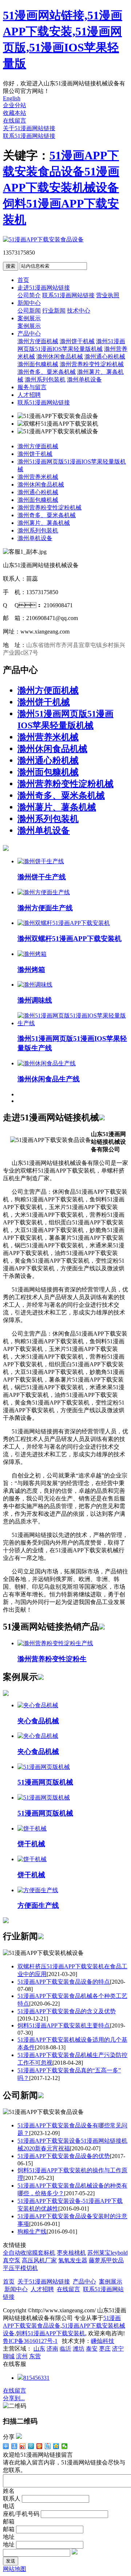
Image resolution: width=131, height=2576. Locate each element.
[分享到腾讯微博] (31, 2446)
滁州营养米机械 (38, 477)
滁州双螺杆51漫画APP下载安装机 (70, 939)
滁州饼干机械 (77, 341)
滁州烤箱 (31, 970)
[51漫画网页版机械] (44, 1767)
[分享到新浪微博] (23, 2446)
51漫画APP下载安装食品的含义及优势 (67, 2011)
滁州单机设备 (84, 379)
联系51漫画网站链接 (29, 136)
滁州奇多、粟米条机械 (47, 515)
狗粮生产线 (32, 2232)
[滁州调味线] (35, 985)
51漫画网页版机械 (45, 1782)
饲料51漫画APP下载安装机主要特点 (64, 2025)
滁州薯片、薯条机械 (44, 523)
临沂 (65, 2349)
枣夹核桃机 (71, 2253)
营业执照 (108, 295)
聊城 (9, 2356)
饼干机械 (31, 1844)
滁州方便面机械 (38, 341)
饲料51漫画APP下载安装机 (51, 2333)
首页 (23, 280)
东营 (35, 2356)
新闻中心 (29, 303)
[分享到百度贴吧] (48, 2446)
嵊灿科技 (103, 2341)
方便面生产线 (38, 1905)
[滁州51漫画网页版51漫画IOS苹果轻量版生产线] (73, 1023)
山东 (39, 2349)
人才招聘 (29, 395)
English (12, 98)
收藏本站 (15, 113)
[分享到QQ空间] (56, 2446)
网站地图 (15, 2569)
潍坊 (79, 2349)
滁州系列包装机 (45, 379)
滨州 (22, 2356)
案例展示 (29, 318)
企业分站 (15, 105)
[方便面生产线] (38, 1890)
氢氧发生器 (73, 2260)
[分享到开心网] (39, 2446)
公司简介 (29, 295)
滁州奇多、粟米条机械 (47, 372)
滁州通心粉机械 (105, 357)
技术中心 (79, 311)
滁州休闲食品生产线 (49, 1079)
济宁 (118, 2349)
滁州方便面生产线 (45, 908)
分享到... (14, 2398)
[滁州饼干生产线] (41, 861)
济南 (52, 2349)
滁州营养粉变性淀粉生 (52, 1659)
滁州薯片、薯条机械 (57, 807)
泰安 (92, 2349)
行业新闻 (54, 311)
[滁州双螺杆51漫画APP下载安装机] (64, 923)
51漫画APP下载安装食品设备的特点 (64, 1982)
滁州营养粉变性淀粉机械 (92, 364)
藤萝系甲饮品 (106, 2260)
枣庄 (105, 2349)
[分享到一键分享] (14, 2446)
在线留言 (15, 121)
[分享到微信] (65, 2446)
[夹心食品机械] (38, 1705)
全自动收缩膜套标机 (29, 2253)
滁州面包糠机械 (38, 364)
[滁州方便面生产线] (44, 892)
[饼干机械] (32, 1829)
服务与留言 (32, 387)
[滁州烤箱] (32, 954)
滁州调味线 (35, 1000)
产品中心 (29, 334)
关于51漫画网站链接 (29, 128)
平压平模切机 (20, 2268)
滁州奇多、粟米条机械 (61, 795)
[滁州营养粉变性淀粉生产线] (55, 1643)
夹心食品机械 (38, 1721)
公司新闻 (29, 311)
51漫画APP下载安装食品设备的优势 (64, 2156)
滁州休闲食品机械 (60, 357)
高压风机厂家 (39, 2260)
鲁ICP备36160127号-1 (30, 2341)
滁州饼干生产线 (42, 877)
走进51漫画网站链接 (44, 288)
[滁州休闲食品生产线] (47, 1063)
